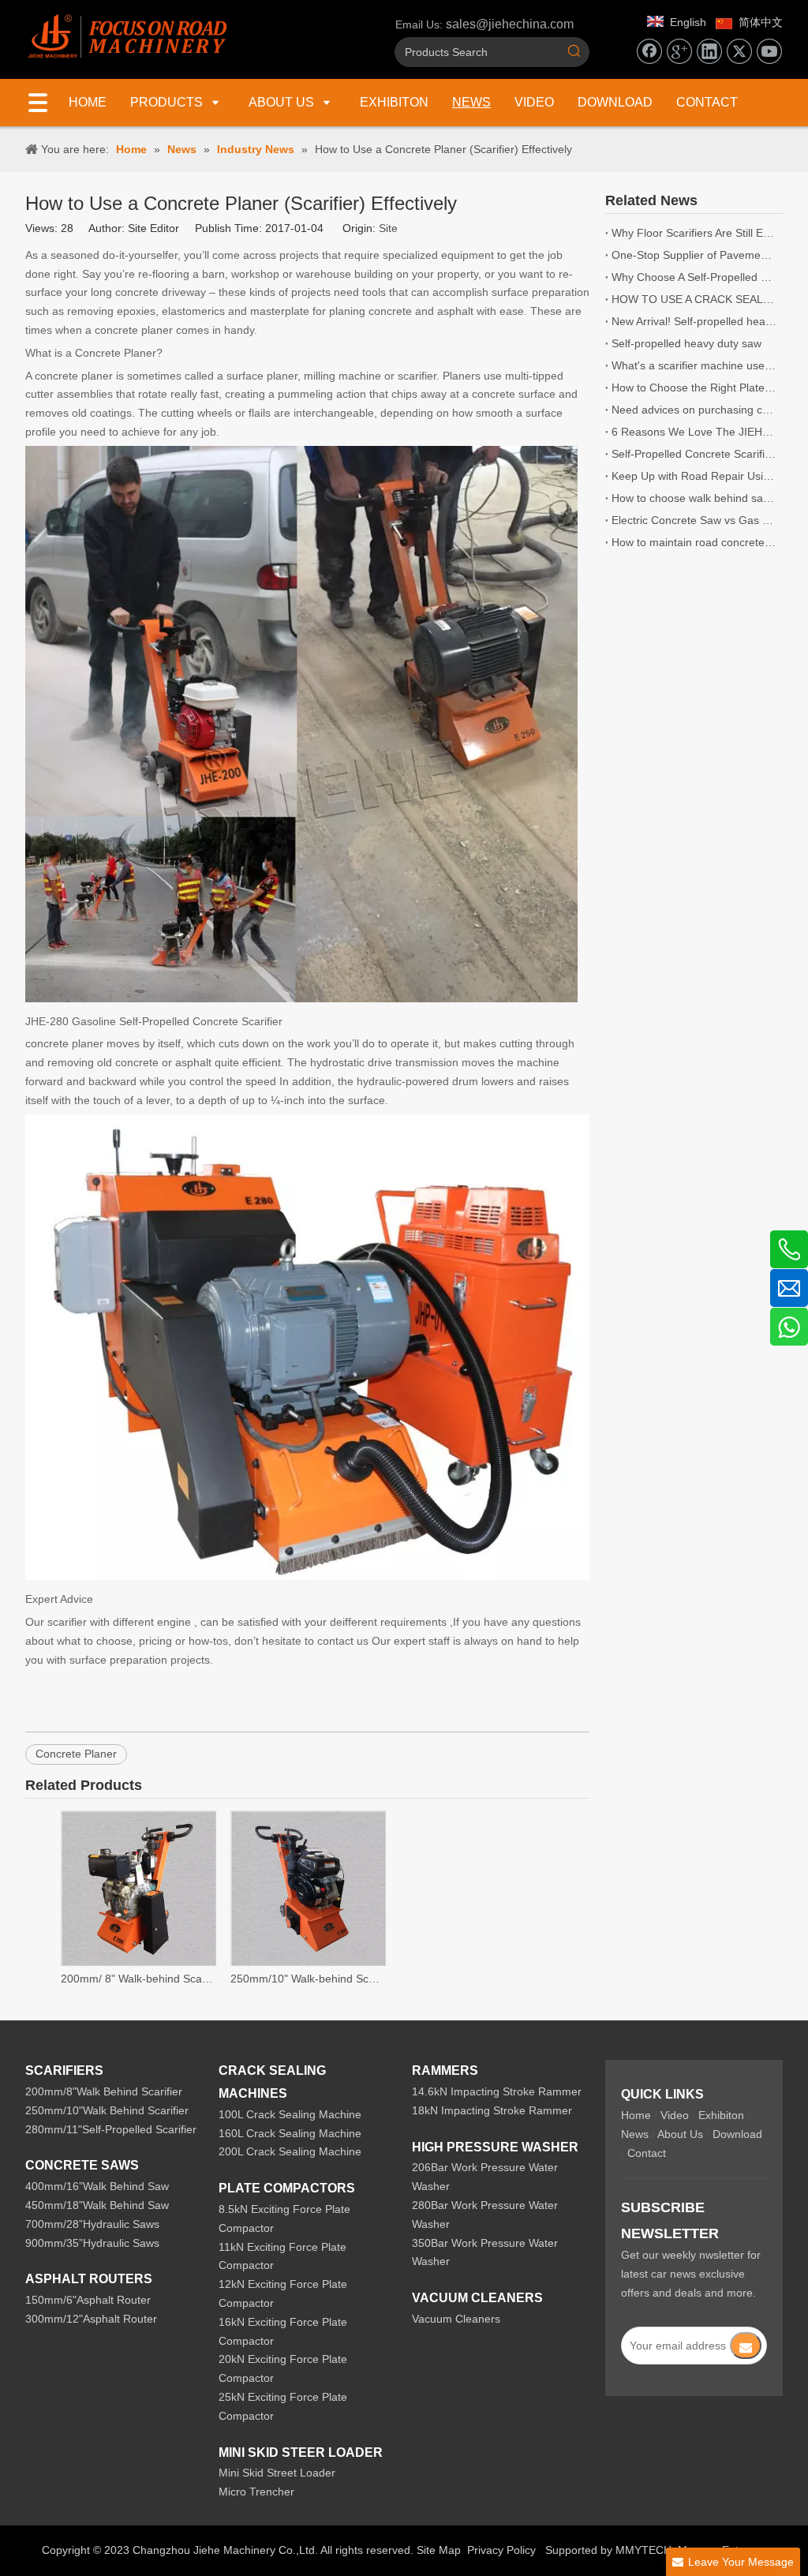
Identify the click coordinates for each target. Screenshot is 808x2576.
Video (675, 2115)
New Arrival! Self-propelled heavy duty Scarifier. (694, 321)
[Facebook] (649, 51)
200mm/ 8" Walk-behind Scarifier (138, 1979)
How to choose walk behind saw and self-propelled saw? (694, 498)
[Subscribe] (746, 2346)
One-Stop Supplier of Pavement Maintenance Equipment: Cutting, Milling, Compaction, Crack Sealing (694, 255)
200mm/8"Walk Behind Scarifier (104, 2091)
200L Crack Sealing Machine (290, 2151)
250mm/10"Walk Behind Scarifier (107, 2110)
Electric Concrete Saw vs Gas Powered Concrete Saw (694, 520)
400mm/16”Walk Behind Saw (97, 2186)
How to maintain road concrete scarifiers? (694, 542)
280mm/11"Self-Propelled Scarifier (111, 2129)
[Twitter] (739, 51)
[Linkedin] (709, 51)
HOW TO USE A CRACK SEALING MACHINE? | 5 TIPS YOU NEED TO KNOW (694, 299)
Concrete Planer (76, 1754)
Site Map (439, 2550)
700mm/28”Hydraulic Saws (92, 2224)
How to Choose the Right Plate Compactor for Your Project (694, 388)
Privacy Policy (501, 2550)
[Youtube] (769, 51)
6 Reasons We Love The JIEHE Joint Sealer (694, 432)
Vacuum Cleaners (456, 2319)
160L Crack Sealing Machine (290, 2133)
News (635, 2134)
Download (737, 2134)
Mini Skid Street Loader (277, 2473)
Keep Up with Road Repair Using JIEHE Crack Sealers (694, 476)
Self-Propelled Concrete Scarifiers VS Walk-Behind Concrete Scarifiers (694, 454)
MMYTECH (643, 2550)
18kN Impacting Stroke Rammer (492, 2110)
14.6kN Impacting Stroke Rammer (497, 2091)
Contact (647, 2153)
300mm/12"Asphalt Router (91, 2319)
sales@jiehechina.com (510, 24)
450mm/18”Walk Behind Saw (97, 2205)
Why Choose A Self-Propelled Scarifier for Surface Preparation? (694, 277)
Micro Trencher (256, 2492)
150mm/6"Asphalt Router (88, 2300)
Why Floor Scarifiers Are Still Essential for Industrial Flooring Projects (694, 233)
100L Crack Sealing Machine (290, 2114)
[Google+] (679, 51)
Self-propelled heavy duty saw (686, 343)
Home (636, 2115)
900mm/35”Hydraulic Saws (92, 2243)
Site (388, 228)
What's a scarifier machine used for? (694, 365)
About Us (680, 2134)
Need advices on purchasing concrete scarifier (694, 410)
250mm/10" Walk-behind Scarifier (307, 1979)
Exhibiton (721, 2115)
